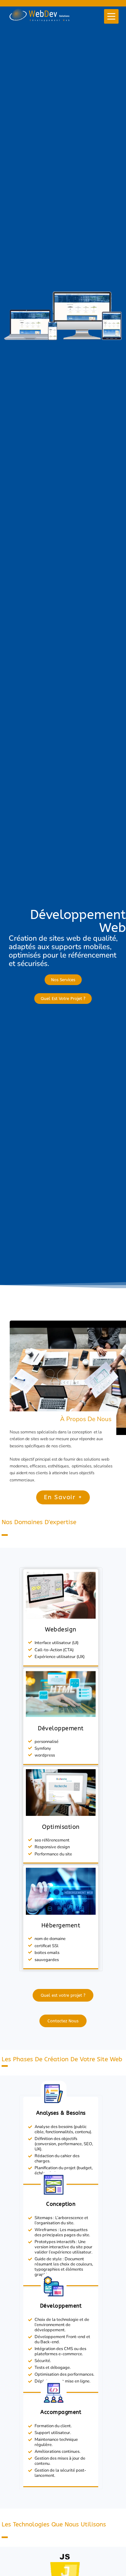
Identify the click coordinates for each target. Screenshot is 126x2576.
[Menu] (111, 16)
